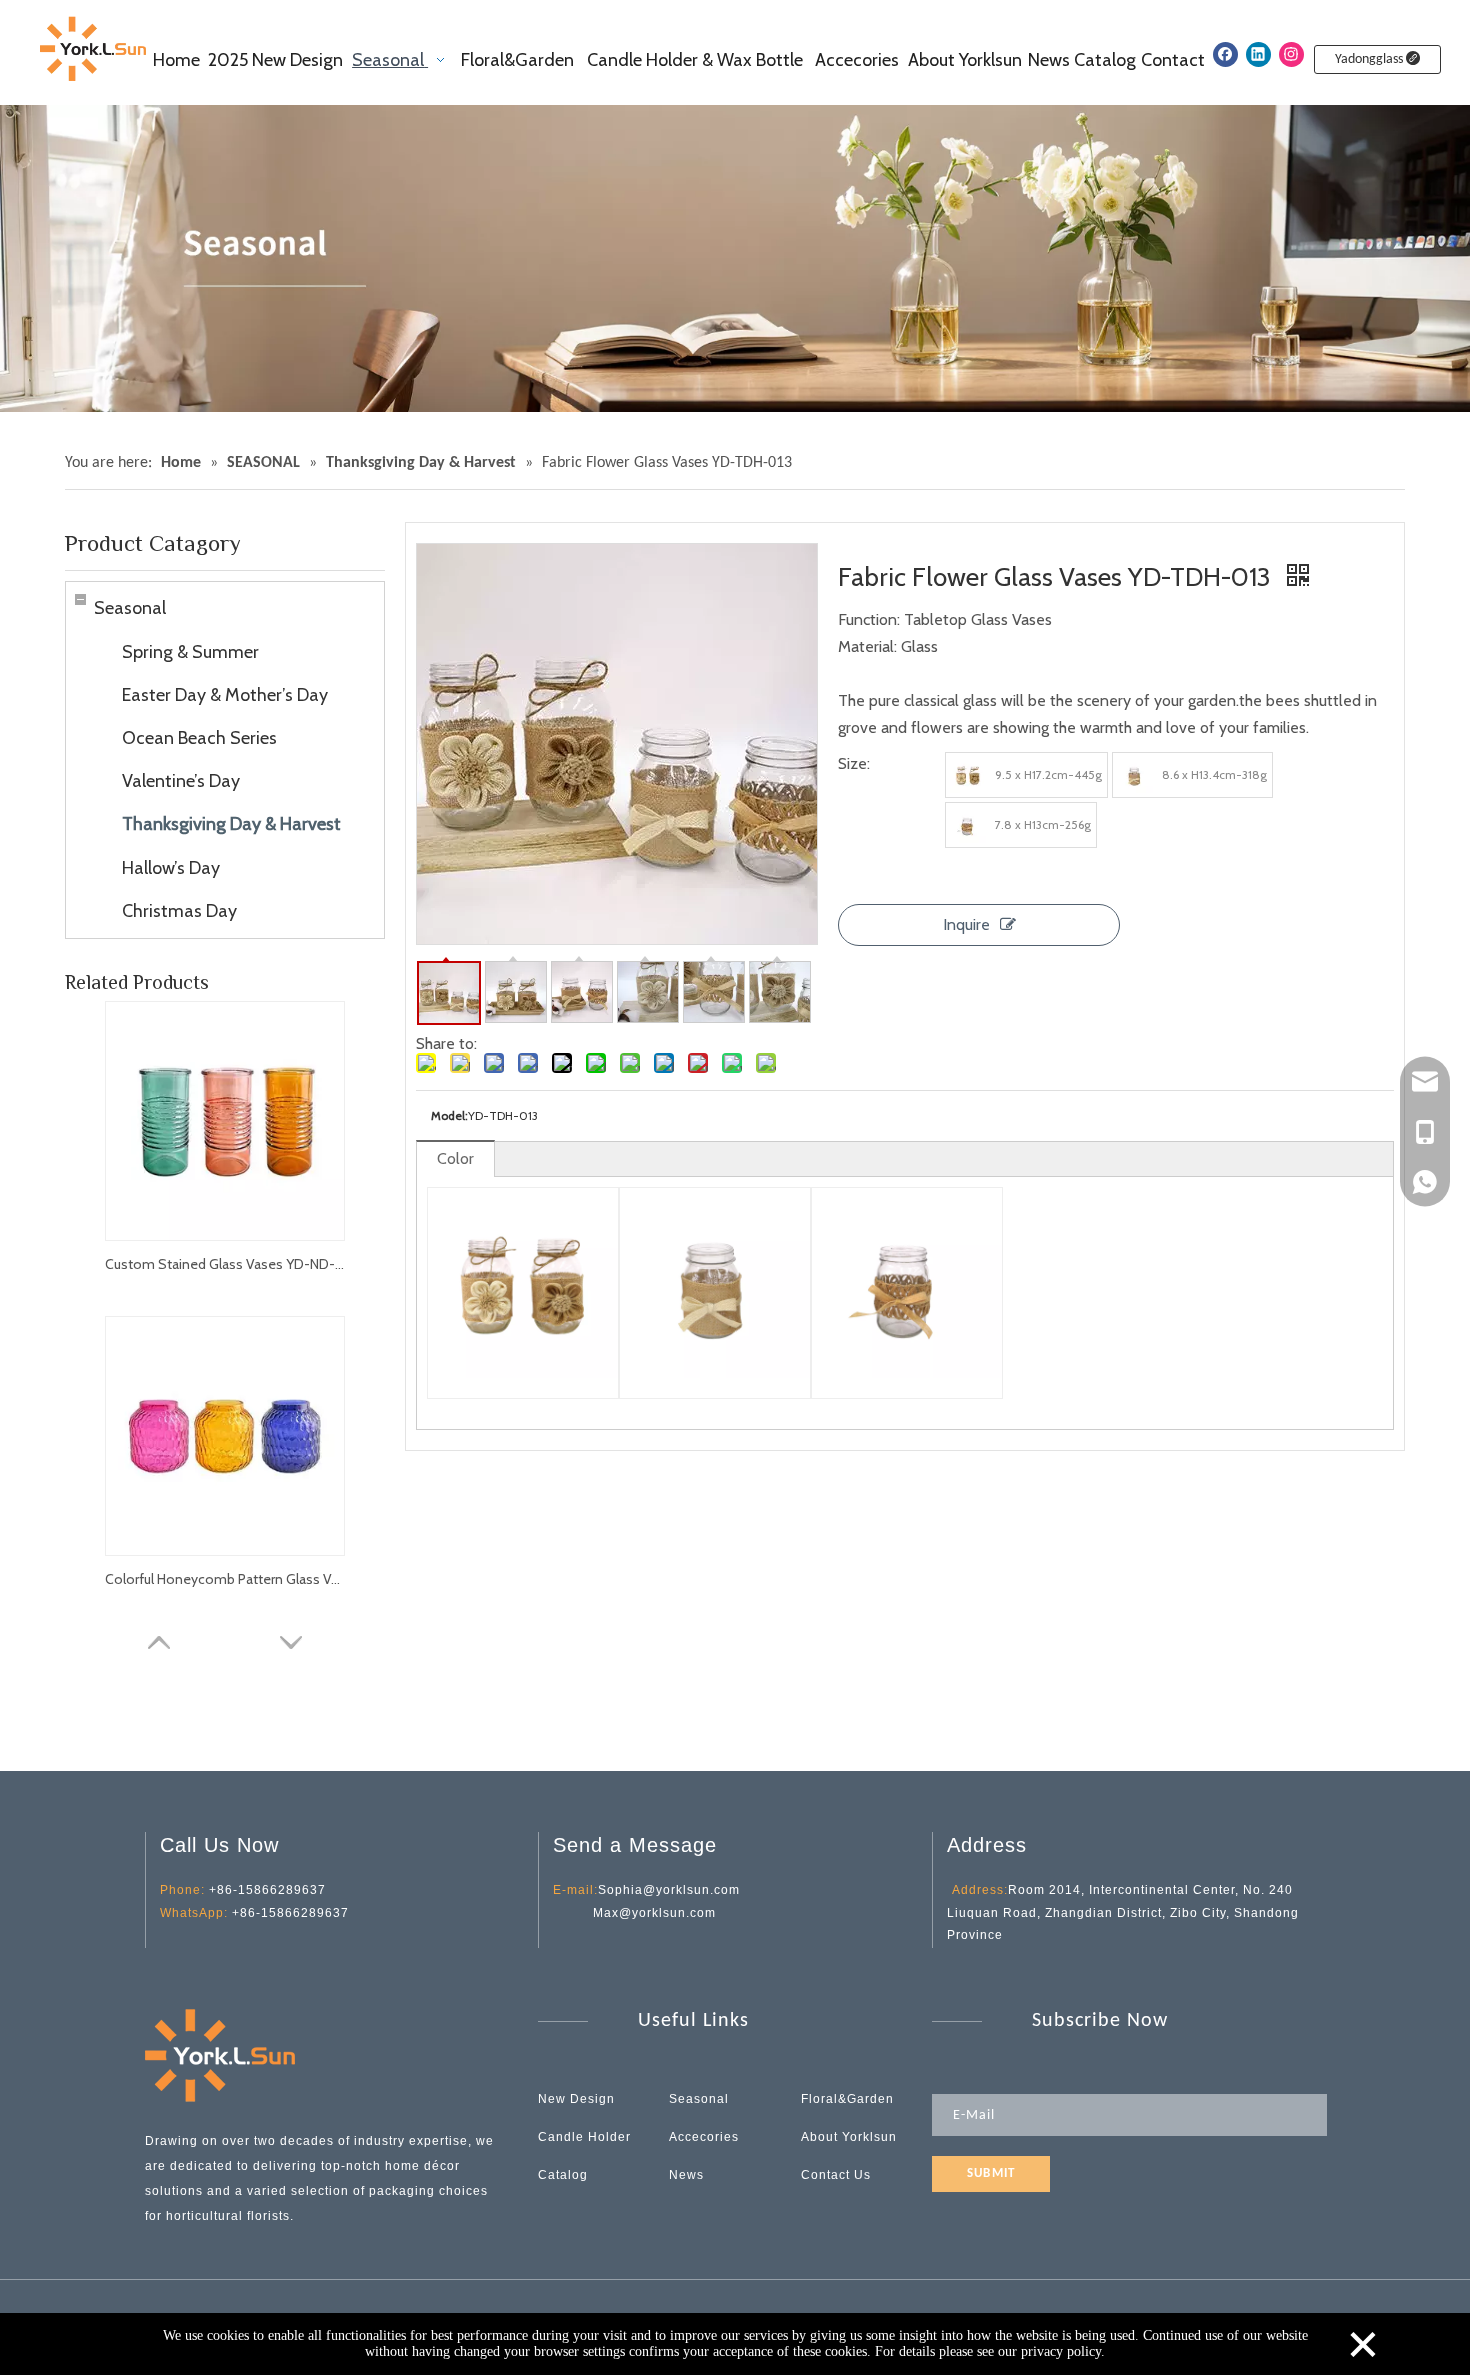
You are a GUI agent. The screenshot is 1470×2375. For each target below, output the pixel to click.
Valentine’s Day (181, 781)
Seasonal (130, 608)
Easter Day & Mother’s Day (225, 695)
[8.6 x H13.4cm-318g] (1135, 775)
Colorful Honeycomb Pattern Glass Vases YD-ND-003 (225, 1579)
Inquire (966, 924)
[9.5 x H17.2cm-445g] (968, 775)
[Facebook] (1225, 54)
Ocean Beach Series (199, 738)
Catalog (563, 2175)
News (686, 2175)
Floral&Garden (847, 2099)
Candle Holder (584, 2137)
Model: (449, 1115)
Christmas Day (179, 911)
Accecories (704, 2137)
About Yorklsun (849, 2137)
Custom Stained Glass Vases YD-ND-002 (225, 1264)
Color (455, 1158)
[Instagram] (1291, 54)
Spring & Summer (190, 652)
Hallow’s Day (171, 868)
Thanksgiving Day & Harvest (231, 824)
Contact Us (836, 2175)
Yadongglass (1370, 59)
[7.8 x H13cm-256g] (968, 825)
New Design (576, 2099)
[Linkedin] (1258, 54)
